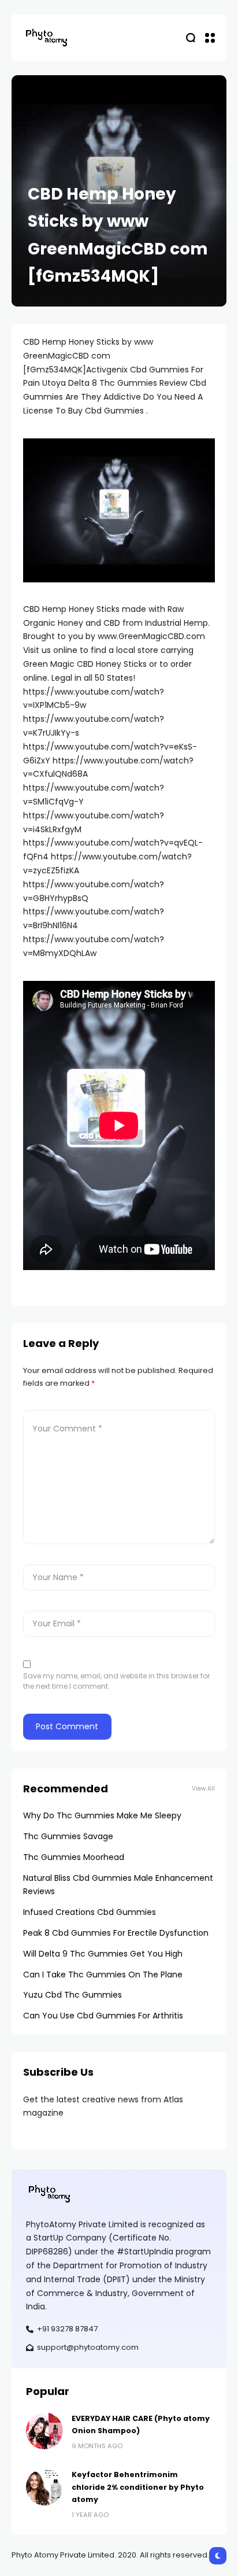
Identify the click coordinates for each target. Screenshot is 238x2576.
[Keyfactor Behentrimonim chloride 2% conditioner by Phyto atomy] (44, 2487)
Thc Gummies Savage (68, 1836)
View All (203, 1789)
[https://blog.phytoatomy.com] (46, 37)
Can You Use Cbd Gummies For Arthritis (103, 2016)
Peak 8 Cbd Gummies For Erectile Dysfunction (116, 1933)
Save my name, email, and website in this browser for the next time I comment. (116, 1681)
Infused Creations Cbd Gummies (90, 1912)
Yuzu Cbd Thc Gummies (72, 1995)
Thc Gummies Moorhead (74, 1857)
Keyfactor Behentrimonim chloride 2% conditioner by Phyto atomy (138, 2487)
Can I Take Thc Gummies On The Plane (103, 1975)
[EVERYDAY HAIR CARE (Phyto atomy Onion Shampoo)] (44, 2431)
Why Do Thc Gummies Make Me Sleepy (102, 1815)
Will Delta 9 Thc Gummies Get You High (103, 1954)
